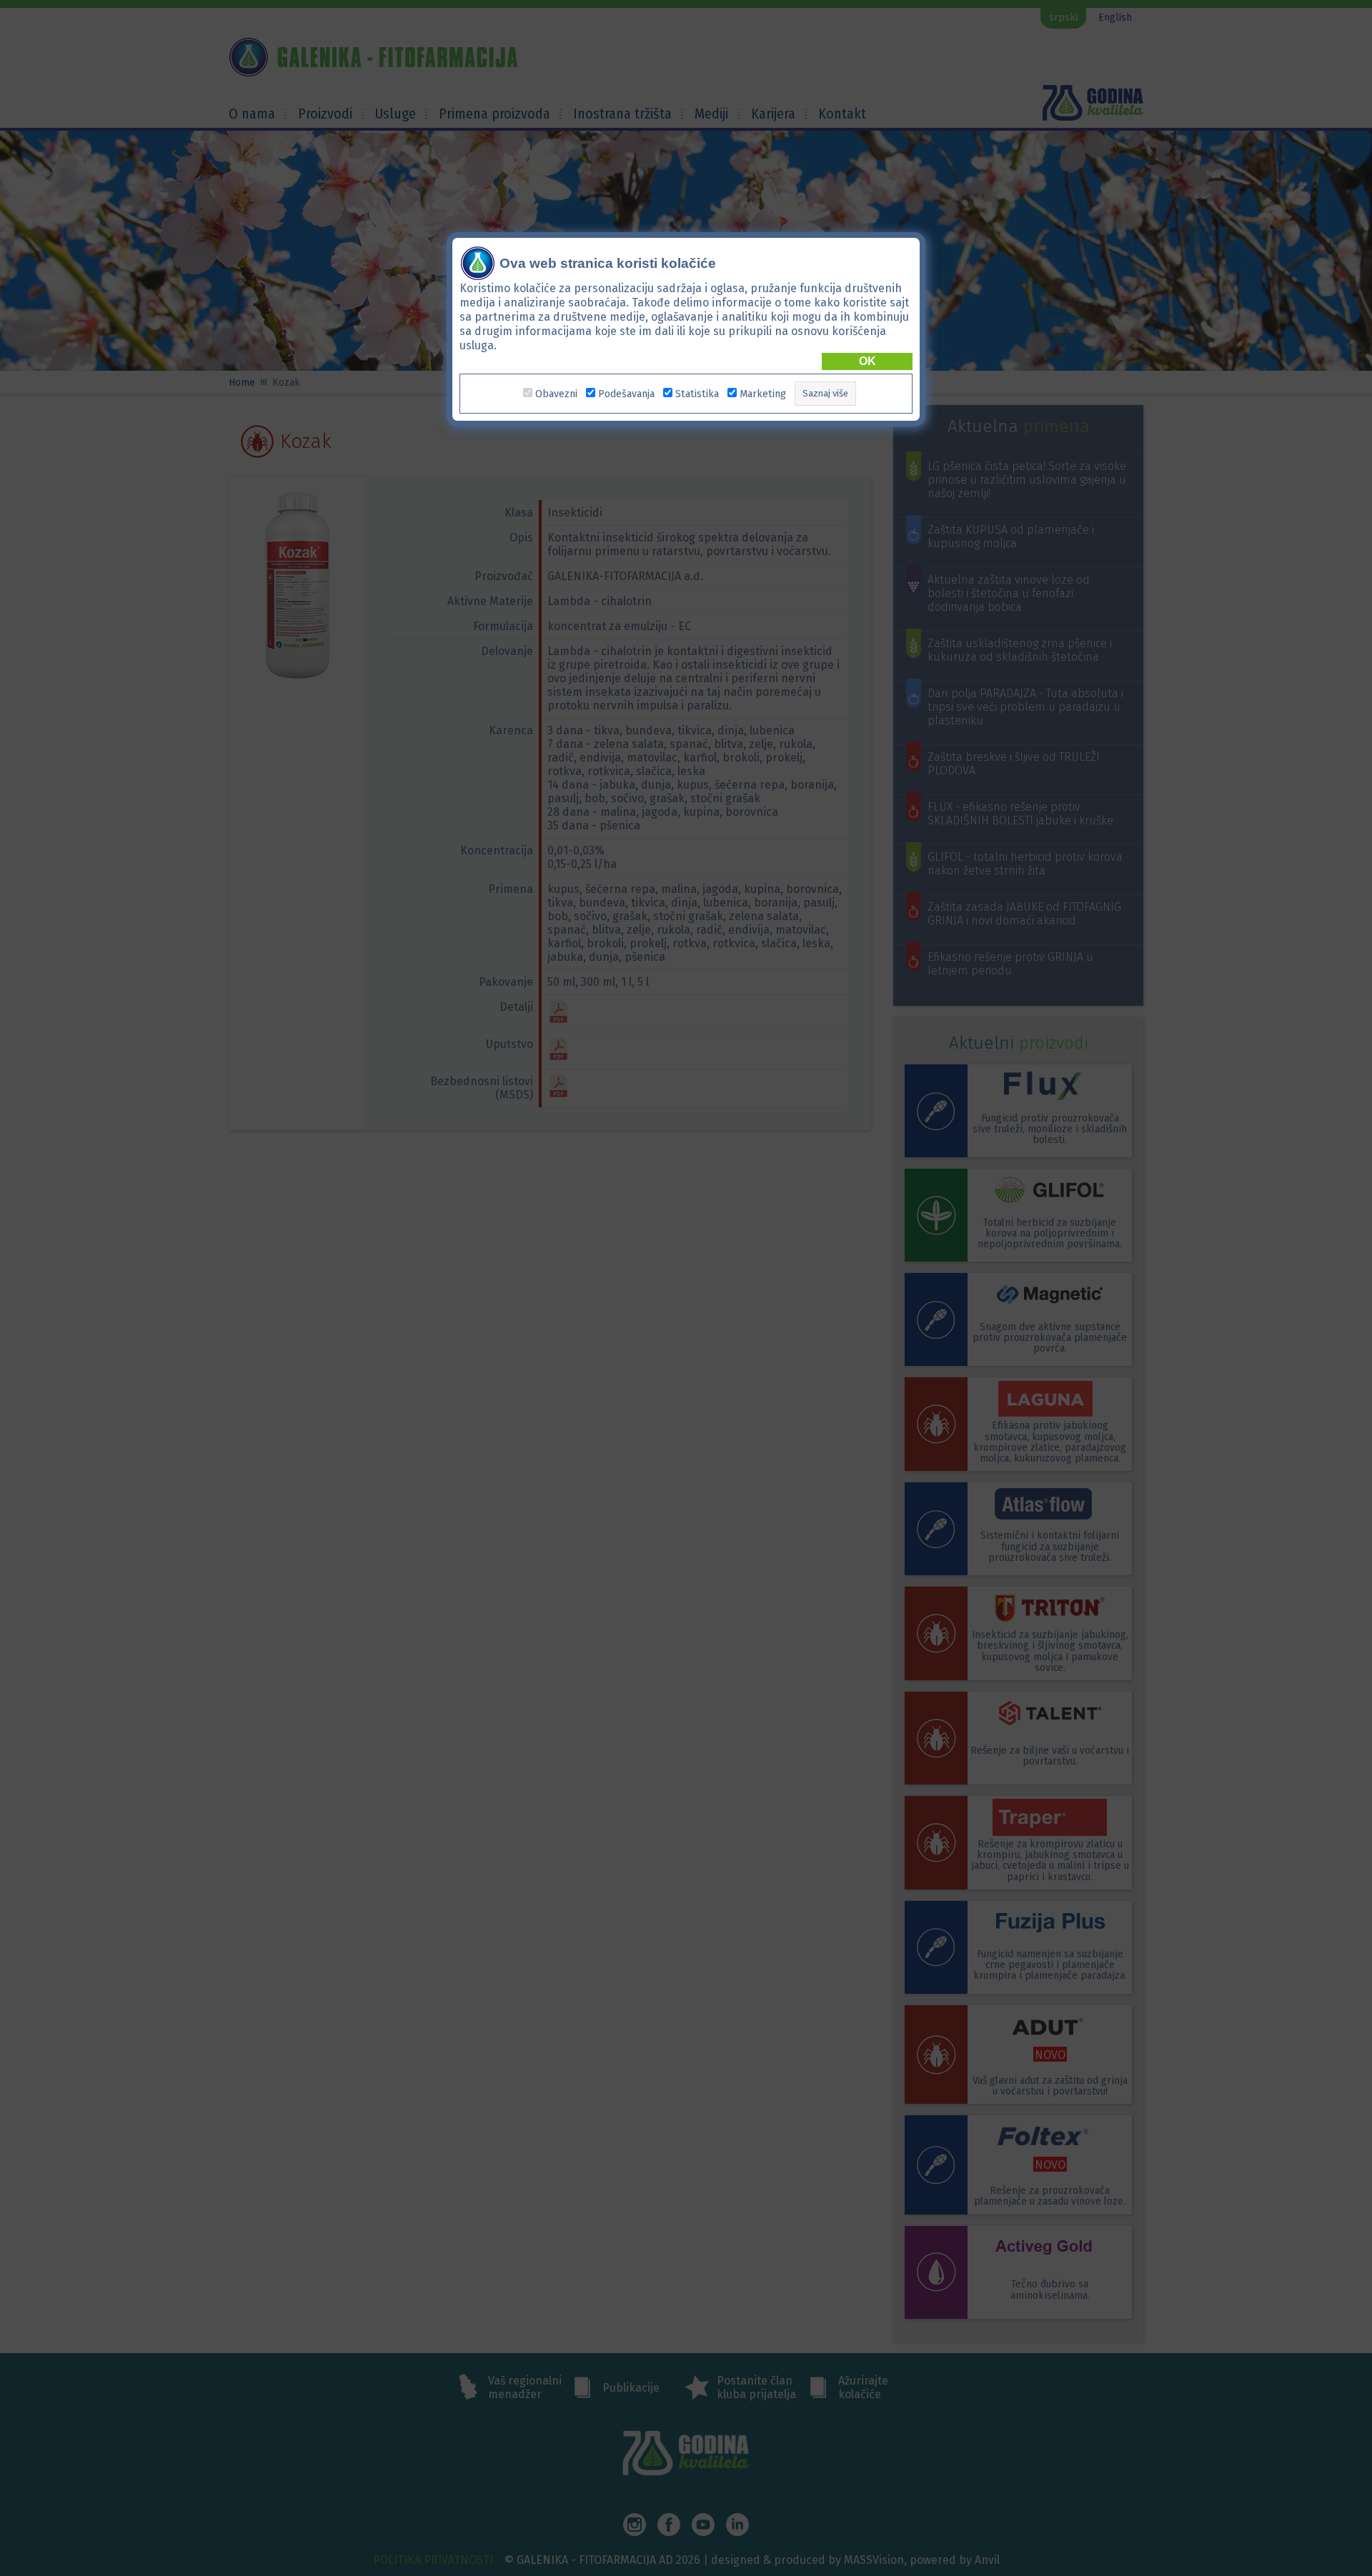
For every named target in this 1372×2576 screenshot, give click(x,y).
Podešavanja (626, 394)
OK (868, 361)
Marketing (763, 394)
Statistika (697, 394)
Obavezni (556, 394)
